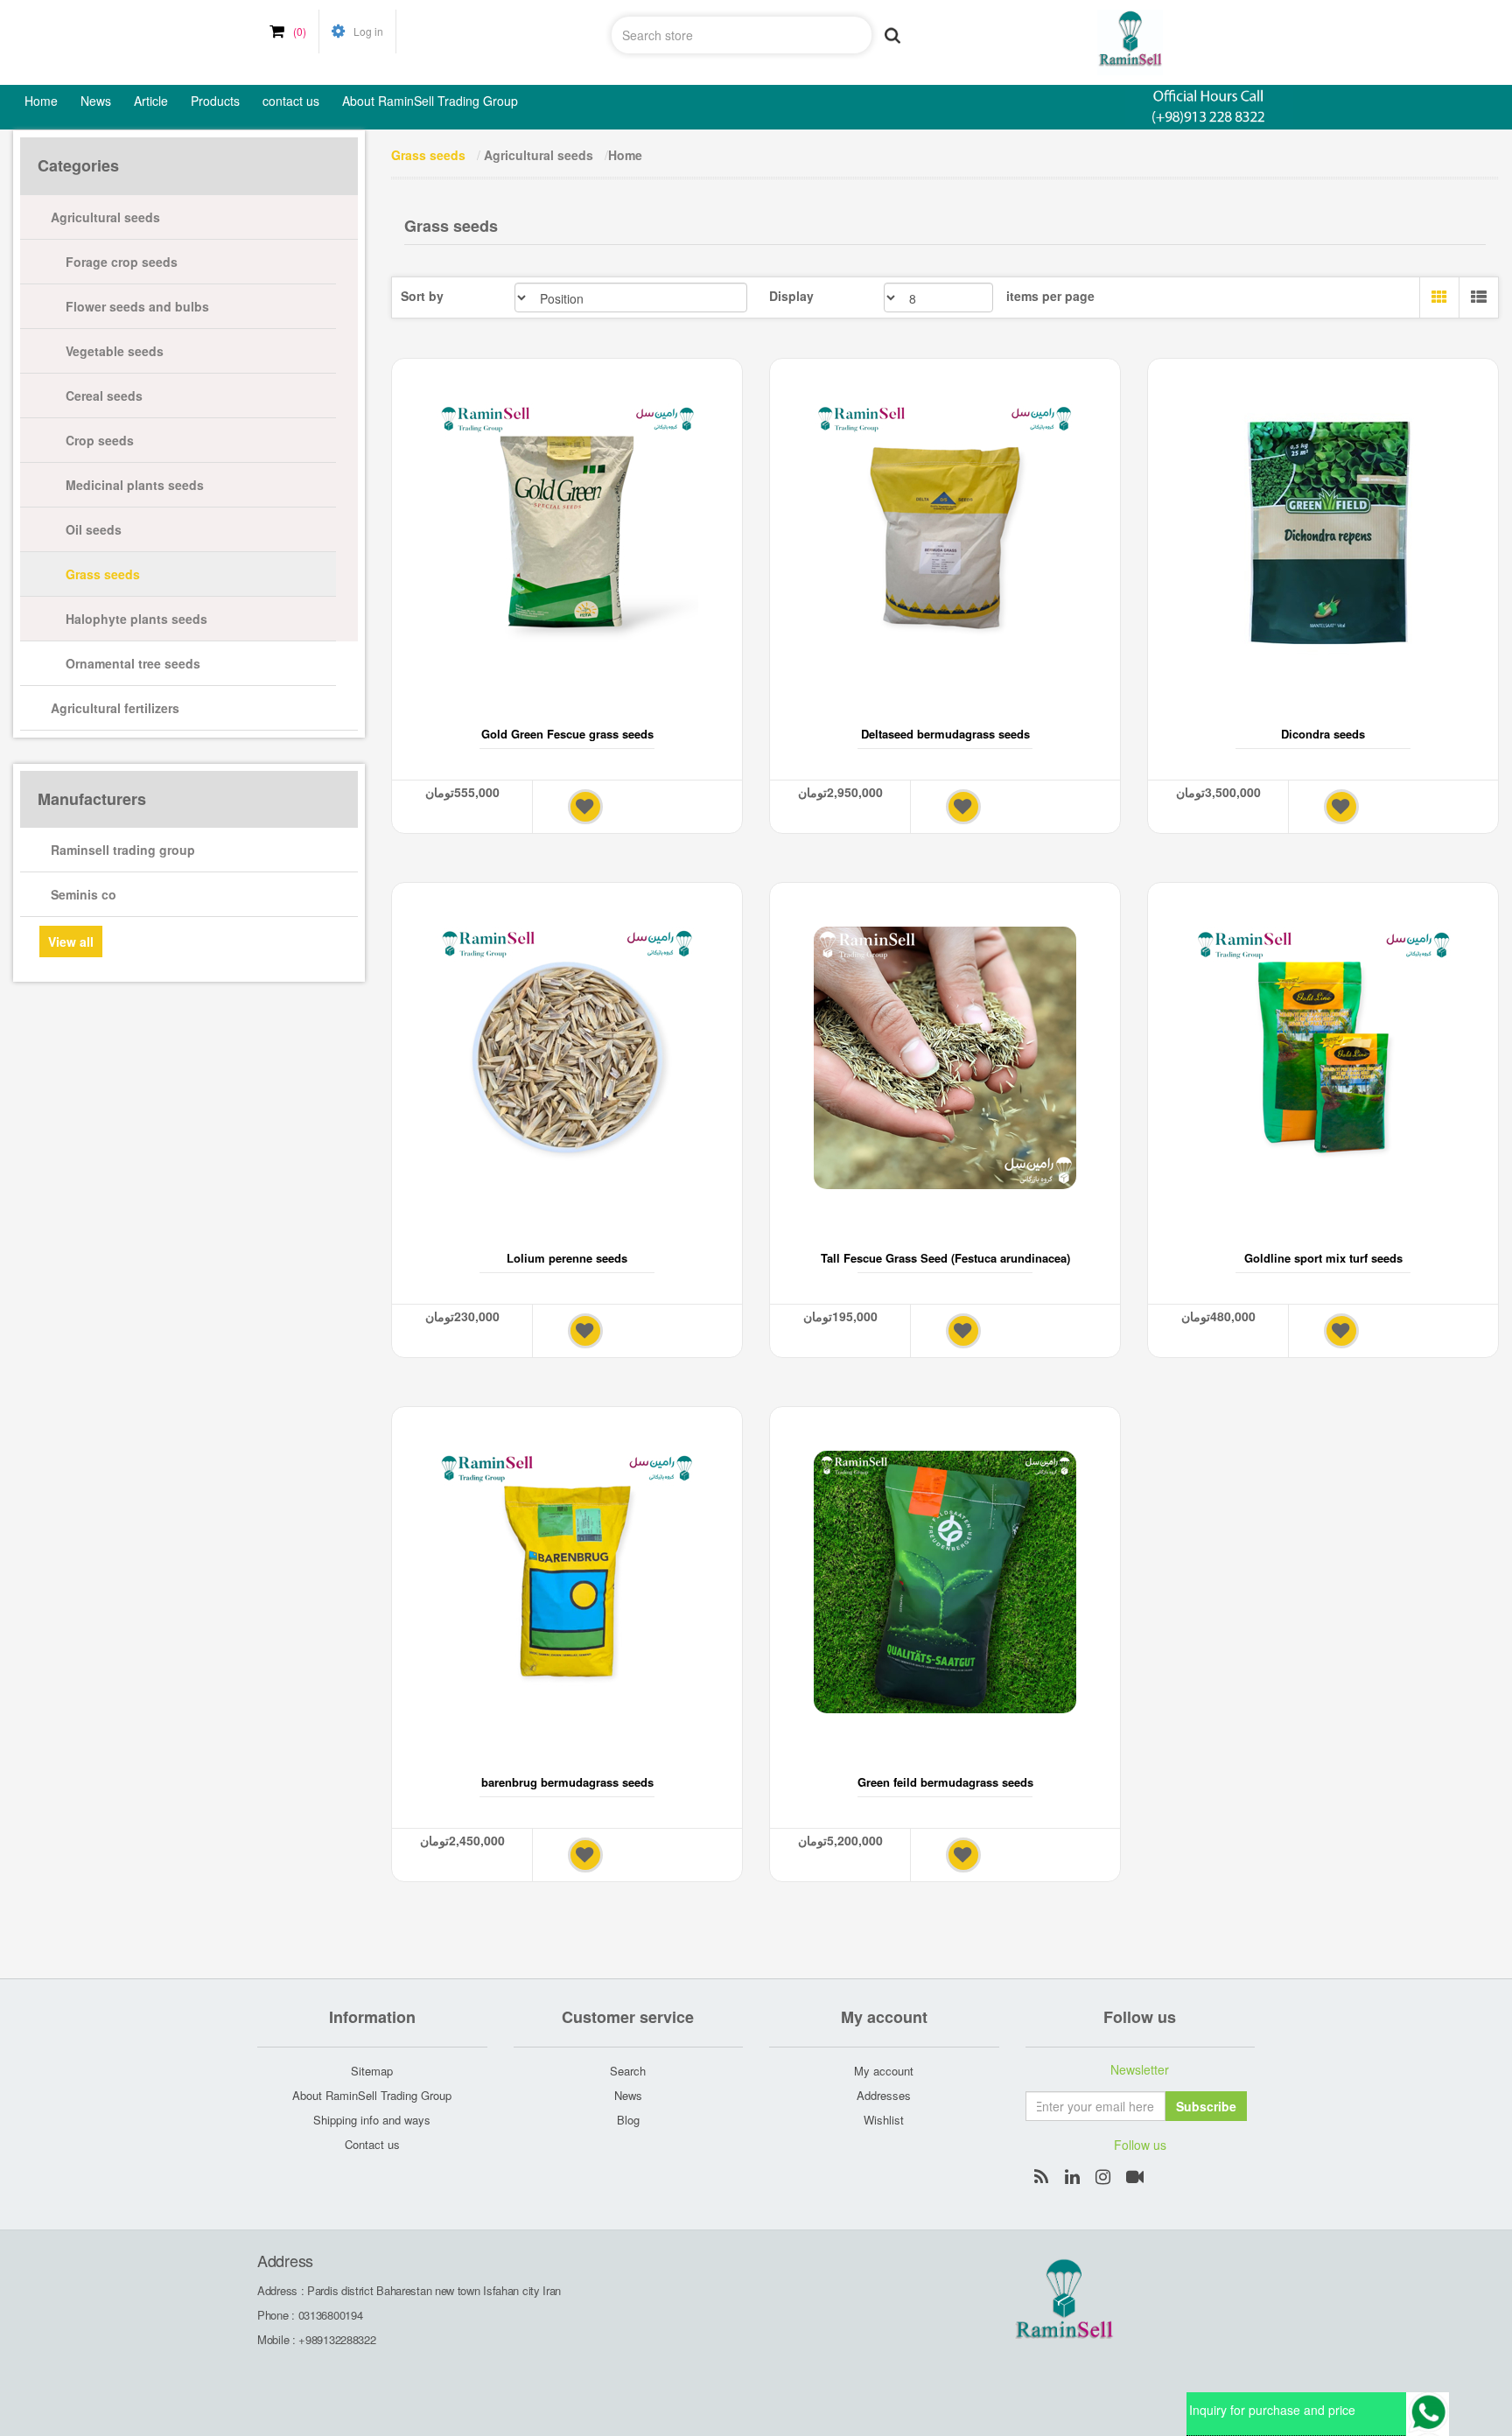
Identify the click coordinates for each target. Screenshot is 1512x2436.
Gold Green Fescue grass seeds (567, 734)
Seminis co (84, 894)
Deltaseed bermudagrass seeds (945, 734)
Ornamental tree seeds (133, 663)
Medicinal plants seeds (135, 485)
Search (628, 2071)
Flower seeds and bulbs (137, 306)
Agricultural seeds (105, 217)
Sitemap (372, 2071)
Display (791, 296)
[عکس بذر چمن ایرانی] (567, 1058)
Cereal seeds (104, 395)
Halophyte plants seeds (136, 619)
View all (71, 941)
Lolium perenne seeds (567, 1258)
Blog (628, 2120)
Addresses (884, 2095)
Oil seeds (94, 529)
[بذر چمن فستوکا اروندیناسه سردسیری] (945, 1058)
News (628, 2095)
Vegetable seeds (115, 351)
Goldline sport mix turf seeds (1323, 1258)
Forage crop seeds (122, 262)
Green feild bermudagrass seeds (945, 1782)
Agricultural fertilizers (115, 708)
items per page (1050, 296)
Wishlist (884, 2120)
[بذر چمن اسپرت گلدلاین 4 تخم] (1323, 1058)
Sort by (422, 296)
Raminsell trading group (123, 850)
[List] (1478, 297)
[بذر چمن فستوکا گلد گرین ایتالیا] (567, 534)
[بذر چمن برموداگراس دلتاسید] (945, 534)
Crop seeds (100, 440)
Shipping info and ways (372, 2120)
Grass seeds (103, 574)
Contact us (372, 2144)
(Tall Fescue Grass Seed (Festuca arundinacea (945, 1258)
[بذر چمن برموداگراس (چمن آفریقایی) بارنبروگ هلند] (567, 1582)
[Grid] (1439, 297)
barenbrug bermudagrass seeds (567, 1782)
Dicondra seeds (1323, 734)
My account (884, 2071)
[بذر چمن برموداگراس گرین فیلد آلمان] (945, 1582)
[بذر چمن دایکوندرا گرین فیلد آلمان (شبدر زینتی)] (1323, 534)
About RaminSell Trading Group (372, 2095)
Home (625, 155)
